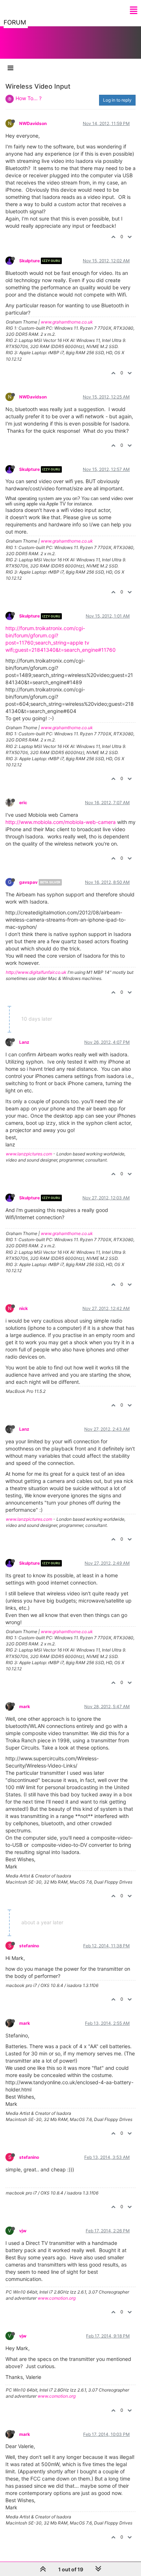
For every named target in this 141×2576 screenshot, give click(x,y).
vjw (23, 2231)
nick (23, 1308)
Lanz (24, 1042)
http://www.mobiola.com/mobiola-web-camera (61, 822)
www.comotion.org (57, 2298)
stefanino (29, 1946)
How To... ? (29, 98)
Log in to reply (117, 100)
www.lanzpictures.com (29, 1154)
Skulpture (29, 261)
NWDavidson (33, 123)
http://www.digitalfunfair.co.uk (36, 972)
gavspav (28, 882)
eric (23, 803)
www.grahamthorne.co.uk (67, 322)
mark (25, 1706)
